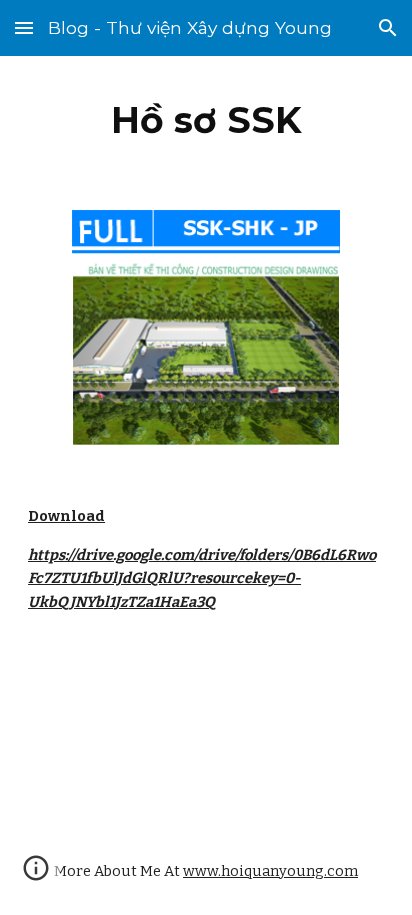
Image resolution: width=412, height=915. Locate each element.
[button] (24, 27)
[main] (206, 120)
